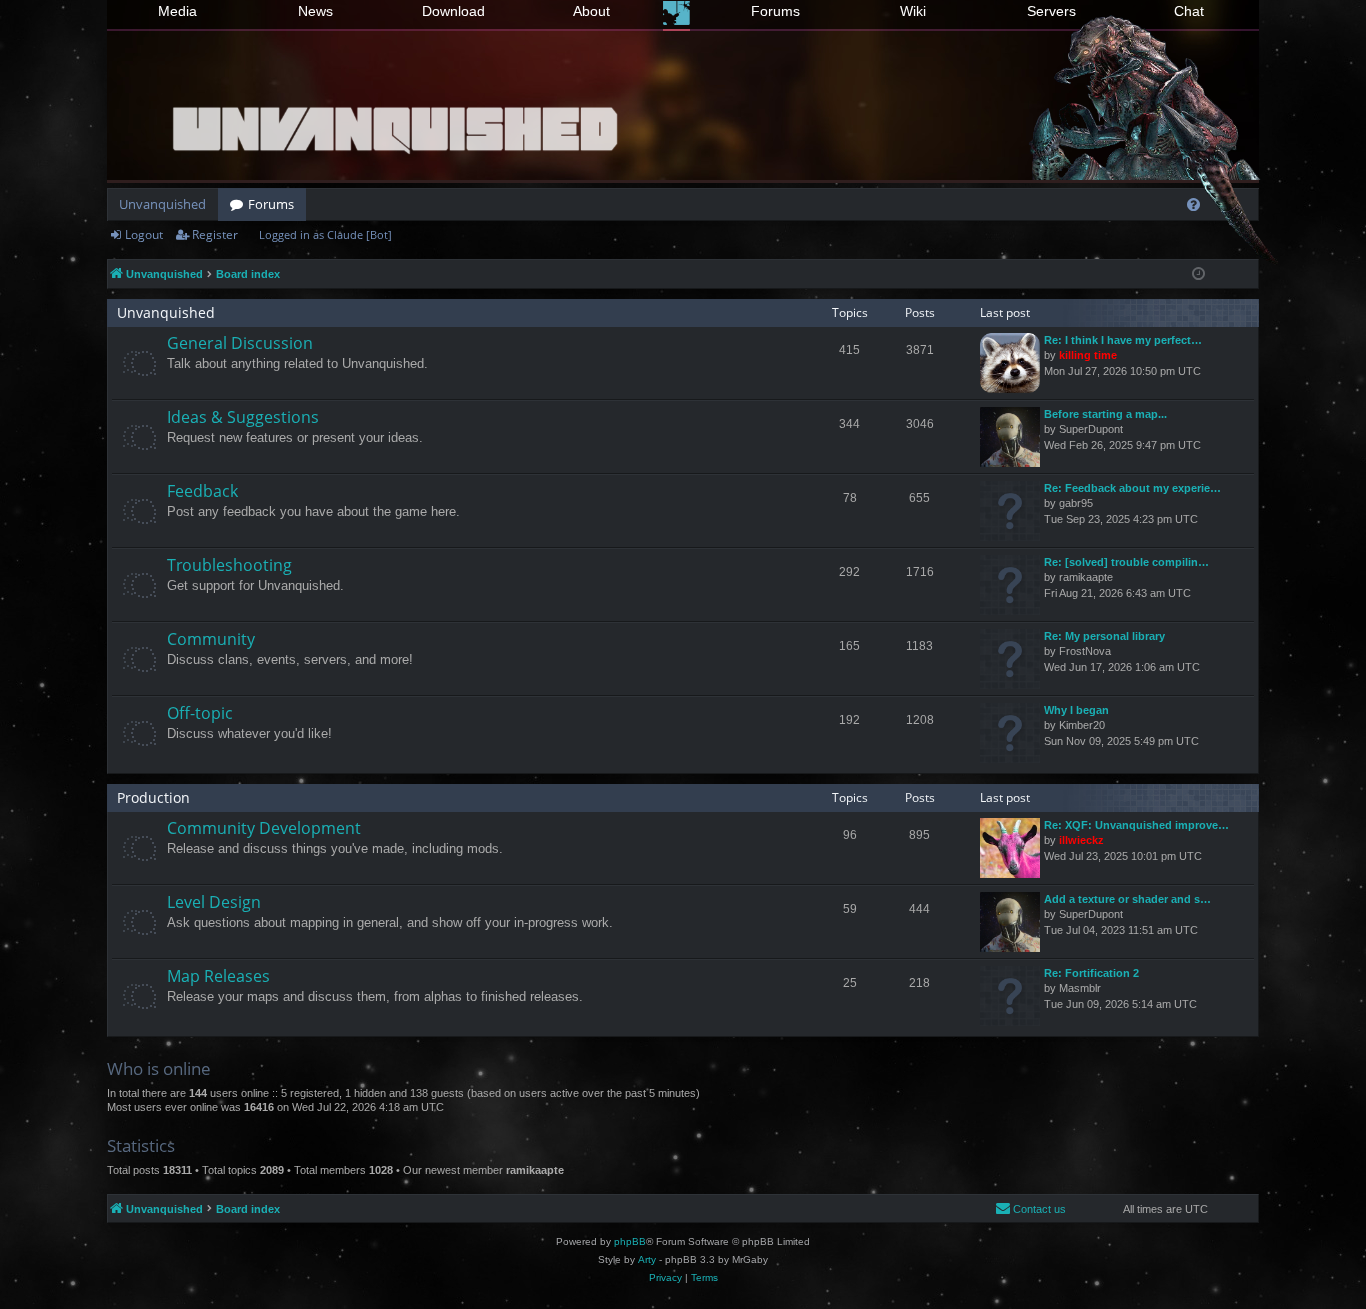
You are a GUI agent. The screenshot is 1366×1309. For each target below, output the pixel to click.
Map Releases (218, 976)
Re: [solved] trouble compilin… (1126, 562)
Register (215, 234)
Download (453, 11)
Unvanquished (162, 204)
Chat (1189, 11)
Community (211, 639)
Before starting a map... (1105, 414)
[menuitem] (1193, 204)
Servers (1051, 11)
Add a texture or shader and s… (1127, 899)
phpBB (630, 1241)
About (591, 11)
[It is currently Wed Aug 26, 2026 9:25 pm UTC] (1198, 274)
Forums (775, 11)
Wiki (913, 11)
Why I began (1076, 710)
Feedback (202, 491)
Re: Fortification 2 (1091, 973)
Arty (647, 1259)
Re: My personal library (1104, 636)
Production (153, 797)
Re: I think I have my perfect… (1123, 340)
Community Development (264, 828)
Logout (144, 234)
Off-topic (200, 713)
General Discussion (240, 343)
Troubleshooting (229, 565)
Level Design (214, 902)
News (315, 11)
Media (177, 11)
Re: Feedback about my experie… (1132, 488)
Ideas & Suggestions (243, 417)
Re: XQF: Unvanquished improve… (1136, 825)
